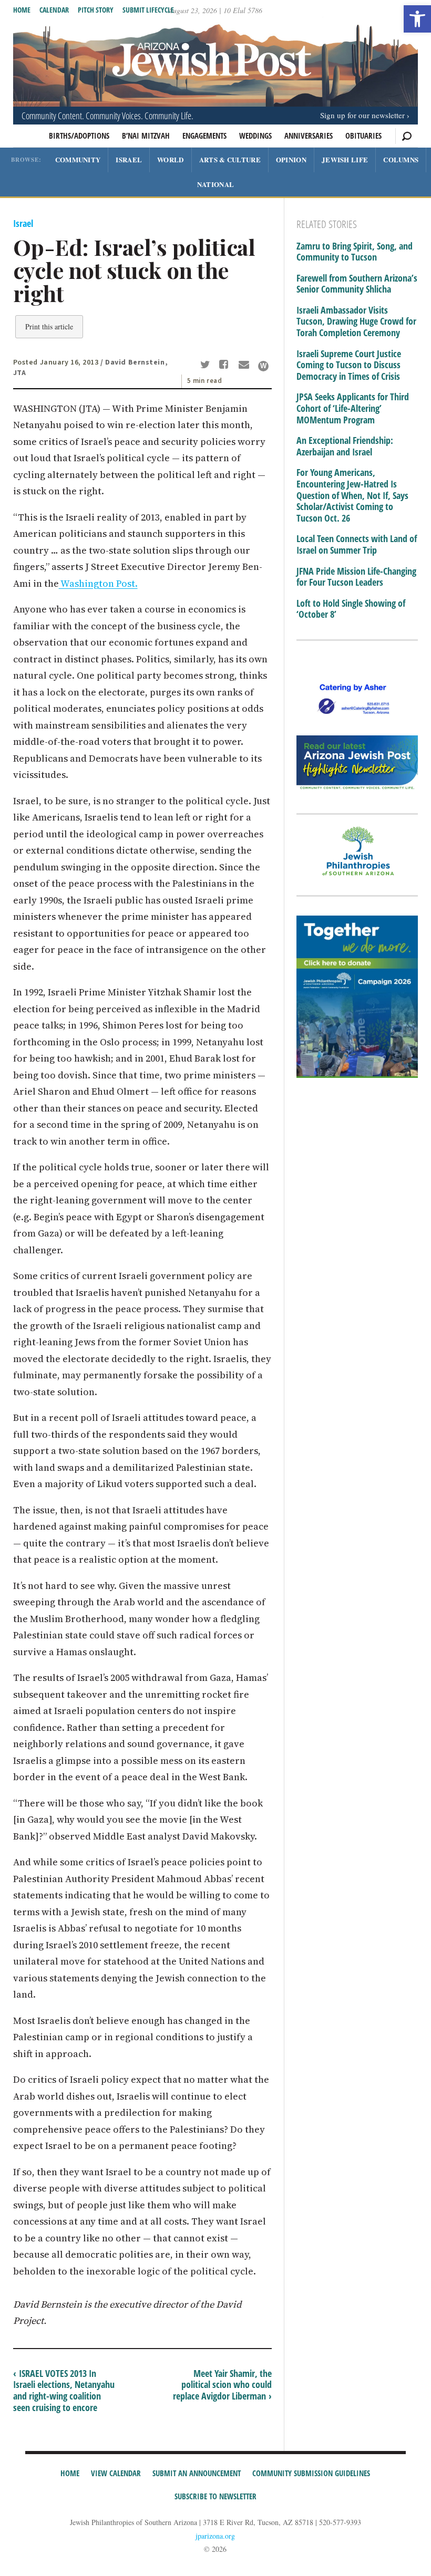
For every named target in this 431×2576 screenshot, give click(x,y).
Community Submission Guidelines (311, 2473)
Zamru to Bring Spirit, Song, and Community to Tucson (355, 252)
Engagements (204, 136)
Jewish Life (345, 159)
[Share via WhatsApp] (263, 366)
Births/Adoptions (79, 136)
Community (78, 159)
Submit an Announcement (197, 2473)
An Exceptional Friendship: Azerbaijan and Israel (345, 446)
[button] (417, 19)
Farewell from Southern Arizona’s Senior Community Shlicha (357, 284)
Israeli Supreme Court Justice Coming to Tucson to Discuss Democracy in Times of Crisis (349, 365)
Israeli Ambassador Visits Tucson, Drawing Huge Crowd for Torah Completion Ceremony (356, 322)
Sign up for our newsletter (362, 115)
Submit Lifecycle (148, 10)
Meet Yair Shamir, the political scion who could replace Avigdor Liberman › (222, 2385)
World (171, 159)
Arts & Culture (230, 159)
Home (22, 10)
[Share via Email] (245, 366)
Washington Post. (98, 583)
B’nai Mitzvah (146, 136)
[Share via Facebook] (226, 366)
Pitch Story (96, 10)
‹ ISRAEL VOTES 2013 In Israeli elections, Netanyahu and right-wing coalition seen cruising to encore (64, 2390)
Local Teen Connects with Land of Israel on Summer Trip (357, 544)
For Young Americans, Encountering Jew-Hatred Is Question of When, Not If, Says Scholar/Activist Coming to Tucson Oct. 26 (352, 495)
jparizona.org (215, 2536)
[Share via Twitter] (207, 366)
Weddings (255, 136)
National (215, 184)
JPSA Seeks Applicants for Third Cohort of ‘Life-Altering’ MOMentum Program (353, 408)
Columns (401, 159)
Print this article (49, 326)
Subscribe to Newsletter (215, 2496)
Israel (129, 159)
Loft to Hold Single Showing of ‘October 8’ (351, 609)
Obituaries (363, 136)
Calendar (54, 10)
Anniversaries (309, 136)
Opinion (291, 159)
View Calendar (116, 2473)
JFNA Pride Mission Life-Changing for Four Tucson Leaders (356, 577)
